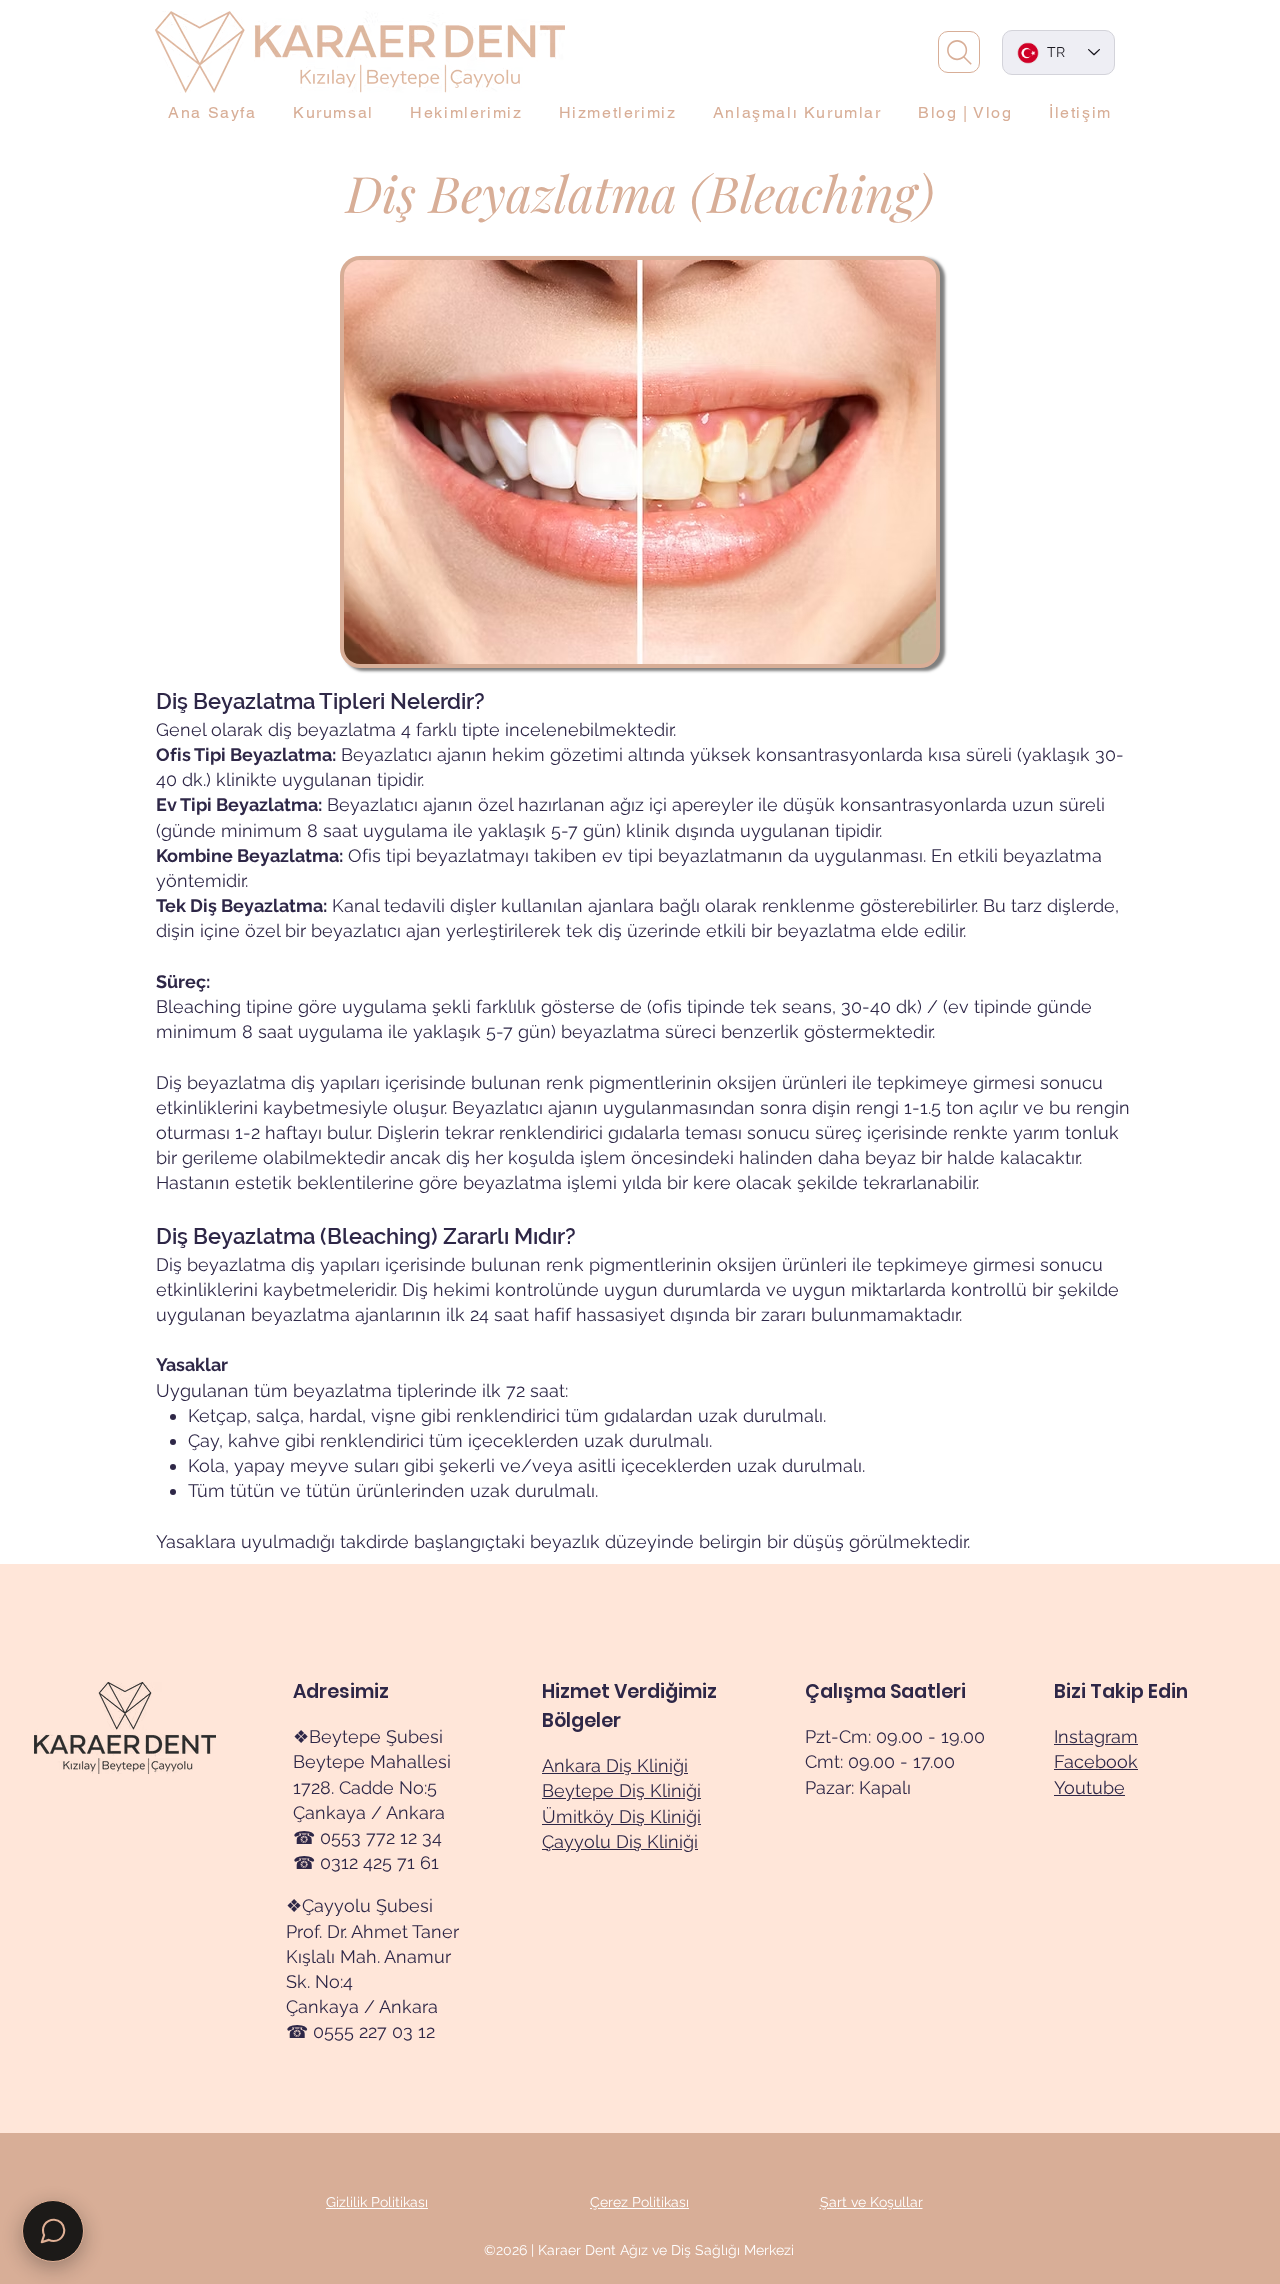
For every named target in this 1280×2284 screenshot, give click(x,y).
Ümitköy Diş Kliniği (621, 1816)
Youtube (1089, 1787)
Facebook (1096, 1761)
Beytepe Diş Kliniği (621, 1790)
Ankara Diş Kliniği (615, 1765)
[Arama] (959, 52)
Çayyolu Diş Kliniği (620, 1841)
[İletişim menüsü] (53, 2231)
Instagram (1096, 1736)
